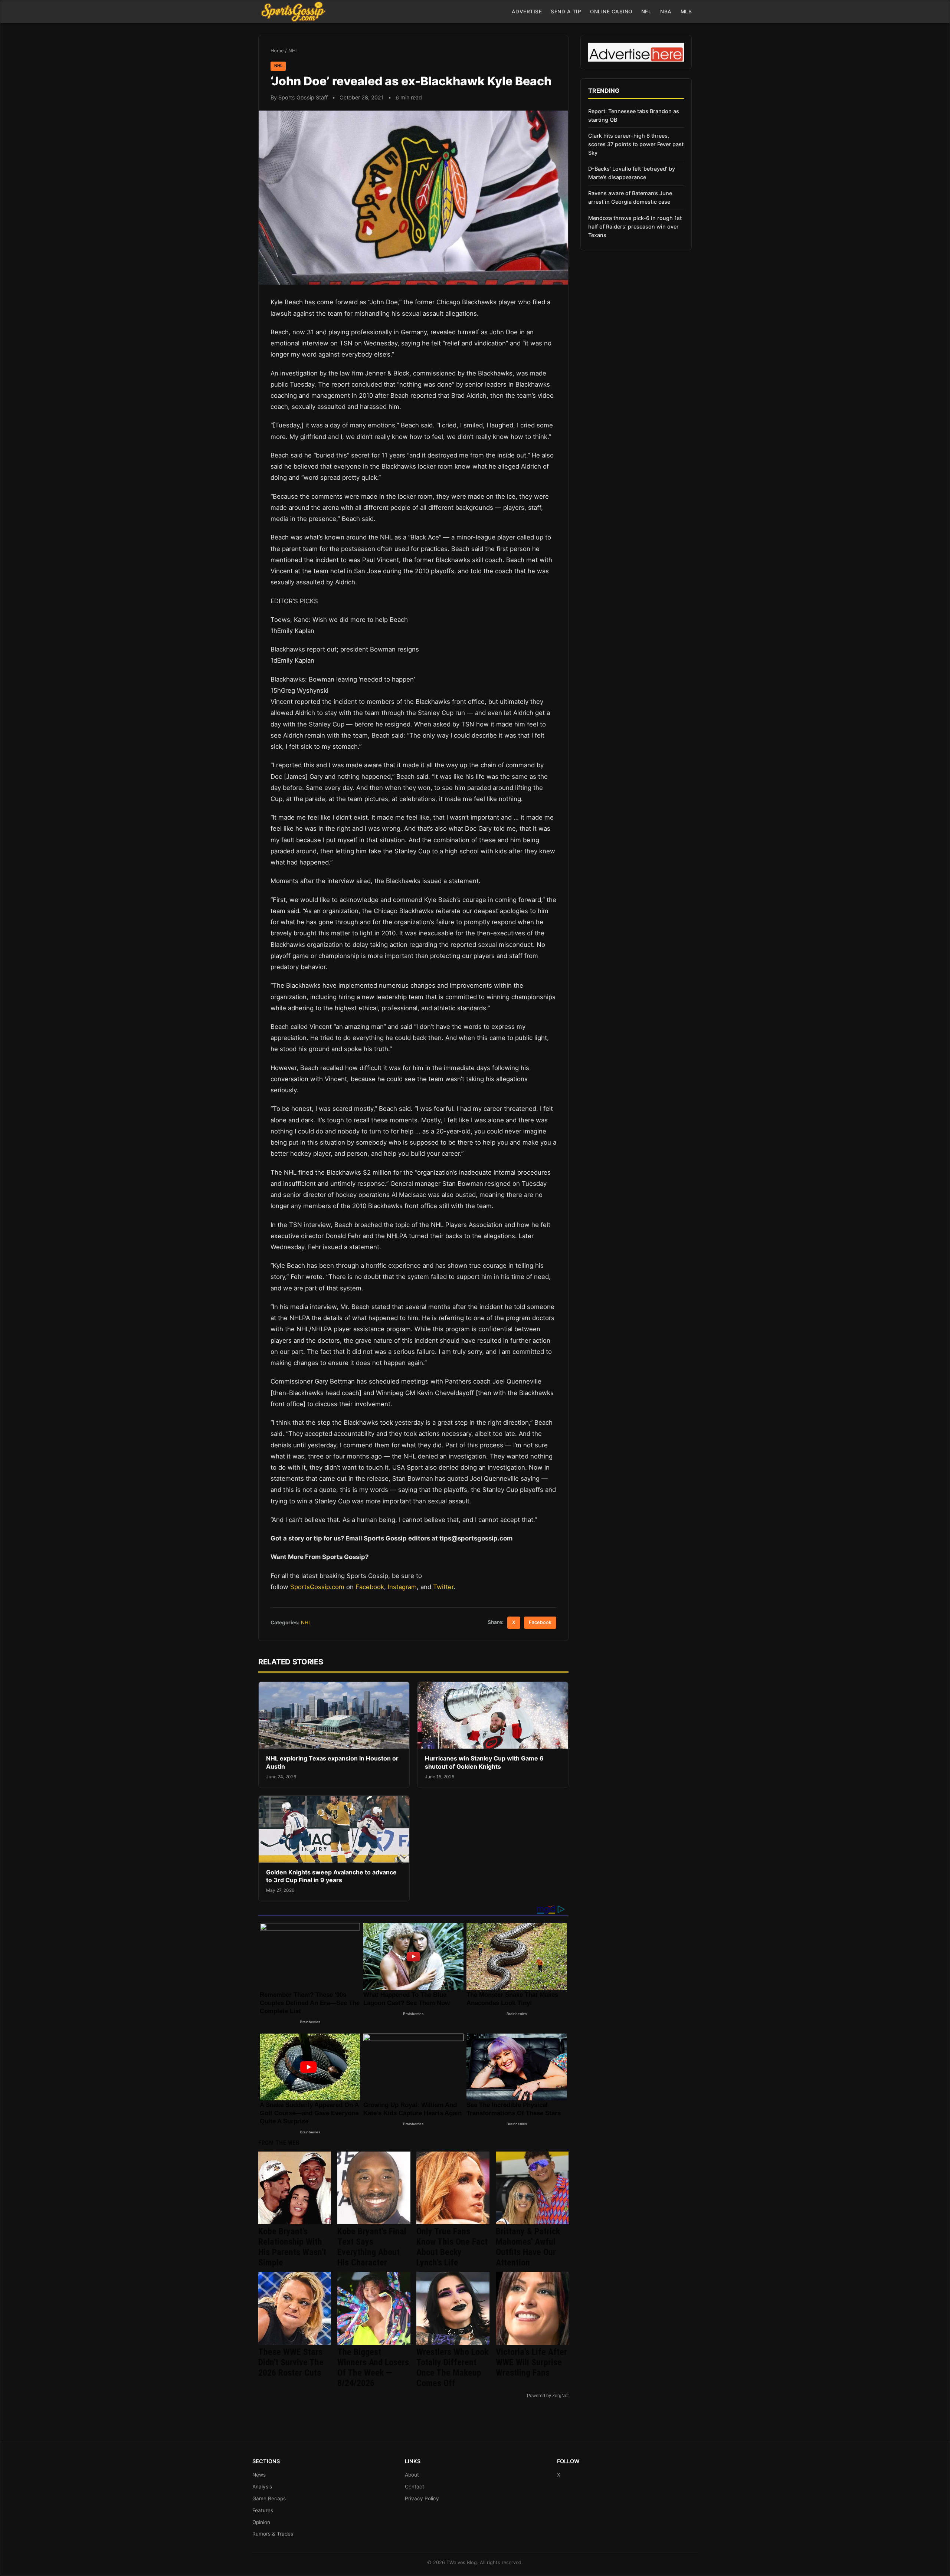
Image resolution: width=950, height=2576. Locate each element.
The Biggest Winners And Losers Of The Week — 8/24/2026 (373, 2367)
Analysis (262, 2487)
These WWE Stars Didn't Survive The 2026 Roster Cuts (291, 2362)
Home (277, 51)
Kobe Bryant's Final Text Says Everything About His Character (372, 2247)
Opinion (261, 2522)
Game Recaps (269, 2498)
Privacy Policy (422, 2498)
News (259, 2475)
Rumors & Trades (273, 2534)
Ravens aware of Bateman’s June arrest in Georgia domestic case (630, 197)
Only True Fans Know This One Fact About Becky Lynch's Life (452, 2247)
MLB (686, 12)
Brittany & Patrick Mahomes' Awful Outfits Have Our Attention (528, 2247)
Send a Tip (566, 12)
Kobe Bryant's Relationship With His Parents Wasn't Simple (292, 2247)
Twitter (443, 1587)
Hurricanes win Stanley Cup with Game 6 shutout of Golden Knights (484, 1762)
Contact (415, 2487)
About (412, 2475)
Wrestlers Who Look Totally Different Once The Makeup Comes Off (452, 2367)
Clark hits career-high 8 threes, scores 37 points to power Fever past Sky (636, 144)
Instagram (402, 1587)
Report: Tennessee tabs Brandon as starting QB (634, 115)
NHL (293, 51)
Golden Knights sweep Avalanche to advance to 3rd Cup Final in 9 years (331, 1876)
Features (263, 2510)
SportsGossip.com (317, 1587)
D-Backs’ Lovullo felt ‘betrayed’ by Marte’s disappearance (632, 173)
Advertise (527, 12)
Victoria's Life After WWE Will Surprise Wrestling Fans (531, 2362)
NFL (646, 12)
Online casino (611, 12)
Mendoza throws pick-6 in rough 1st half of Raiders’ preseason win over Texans (635, 227)
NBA (666, 12)
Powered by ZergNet (548, 2396)
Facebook (370, 1587)
